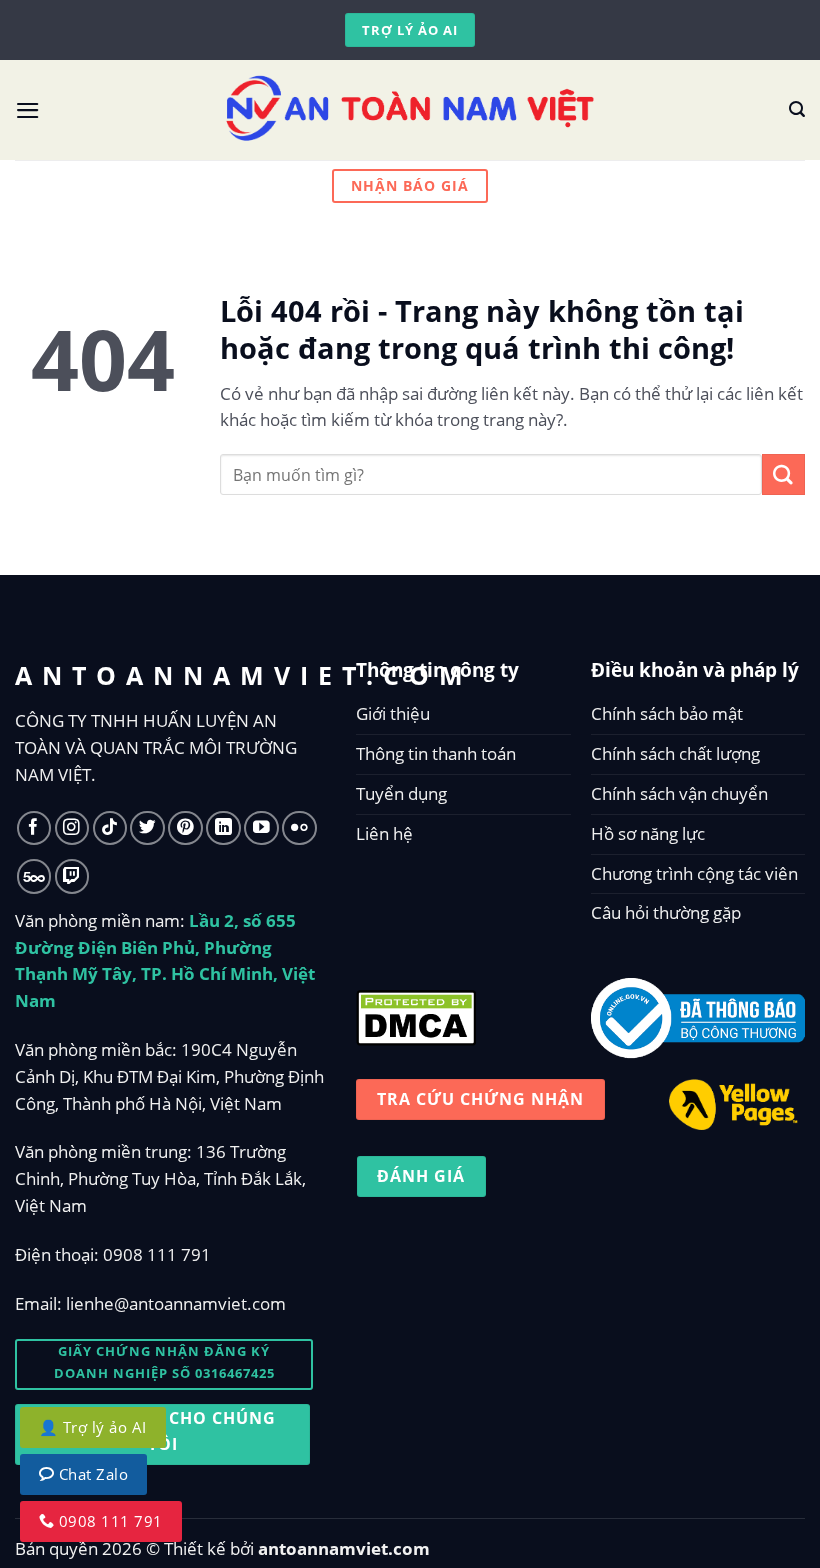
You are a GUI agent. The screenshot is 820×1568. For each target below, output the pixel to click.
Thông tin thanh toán (436, 753)
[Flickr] (299, 828)
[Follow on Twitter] (147, 828)
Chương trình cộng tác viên (694, 873)
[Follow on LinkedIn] (223, 828)
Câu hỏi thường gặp (666, 912)
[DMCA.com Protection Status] (416, 1012)
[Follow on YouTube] (261, 828)
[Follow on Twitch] (72, 876)
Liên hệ (384, 833)
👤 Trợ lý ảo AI (93, 1427)
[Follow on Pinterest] (185, 828)
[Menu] (28, 110)
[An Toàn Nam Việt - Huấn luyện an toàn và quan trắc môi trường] (410, 110)
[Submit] (783, 474)
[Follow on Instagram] (72, 828)
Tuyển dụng (401, 793)
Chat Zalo (91, 1474)
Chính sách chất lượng (675, 753)
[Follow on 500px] (34, 876)
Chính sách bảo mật (667, 713)
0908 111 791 (157, 1254)
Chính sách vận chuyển (679, 793)
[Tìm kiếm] (797, 109)
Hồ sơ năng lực (648, 833)
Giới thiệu (393, 713)
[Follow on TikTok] (110, 828)
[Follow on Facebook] (34, 828)
